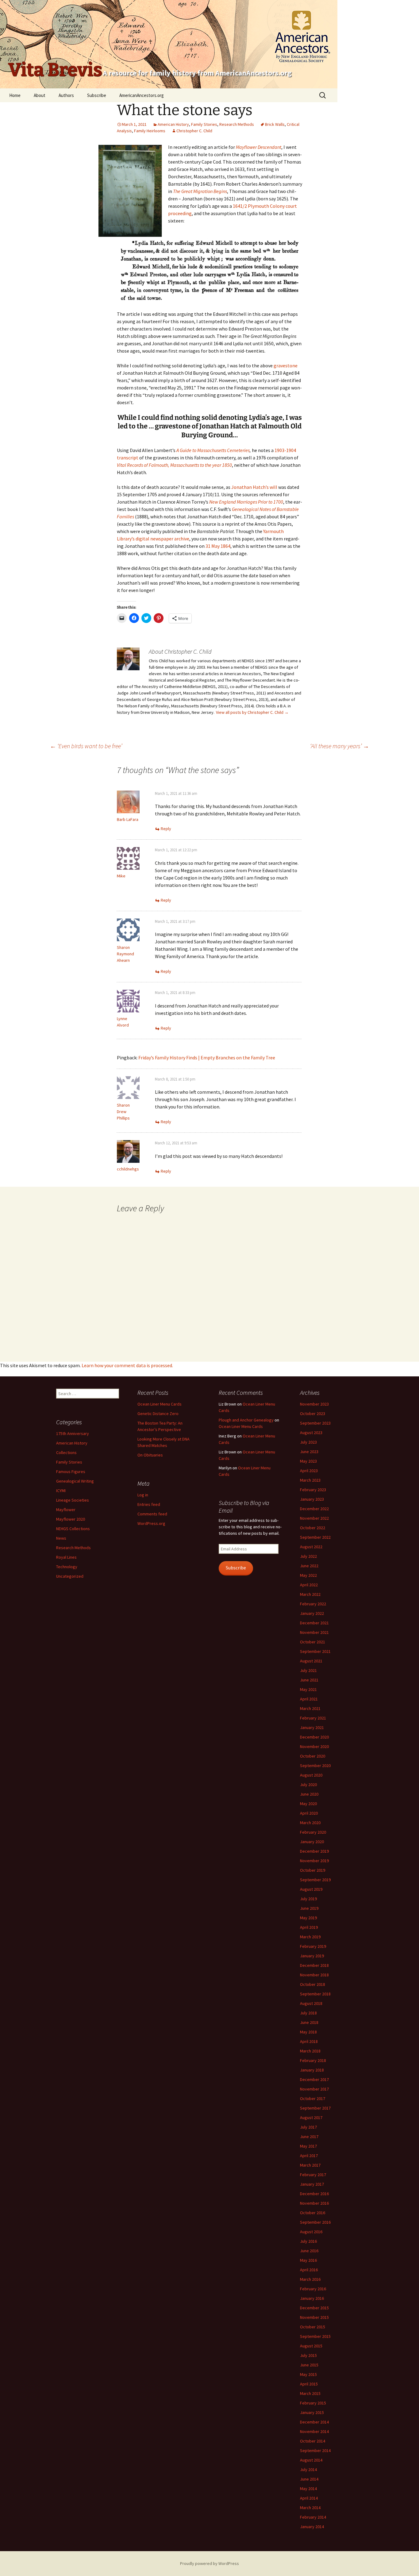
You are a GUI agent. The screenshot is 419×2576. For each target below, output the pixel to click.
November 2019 (314, 1861)
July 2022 (308, 1556)
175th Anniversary (73, 1433)
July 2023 (308, 1442)
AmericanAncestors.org (142, 95)
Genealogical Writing (75, 1481)
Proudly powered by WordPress (209, 2563)
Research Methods (237, 124)
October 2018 (313, 1984)
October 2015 (313, 2327)
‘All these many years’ (340, 746)
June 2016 (309, 2251)
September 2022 (315, 1537)
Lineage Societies (73, 1500)
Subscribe (97, 95)
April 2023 (309, 1471)
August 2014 (311, 2460)
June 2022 (309, 1566)
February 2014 (313, 2517)
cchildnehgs (128, 1169)
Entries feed (149, 1504)
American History (173, 124)
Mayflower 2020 (71, 1519)
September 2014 (315, 2450)
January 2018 (312, 2070)
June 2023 (309, 1452)
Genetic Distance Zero (158, 1414)
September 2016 (315, 2222)
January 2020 (312, 1842)
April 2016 (309, 2270)
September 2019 (315, 1880)
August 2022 (311, 1547)
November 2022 (314, 1518)
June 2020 (309, 1794)
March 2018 (310, 2051)
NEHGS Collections (73, 1529)
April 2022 (309, 1585)
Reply (166, 829)
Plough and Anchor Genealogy (246, 1420)
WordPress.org (151, 1523)
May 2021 (308, 1689)
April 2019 (309, 1927)
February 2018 (313, 2060)
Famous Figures (71, 1472)
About (40, 95)
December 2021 (314, 1623)
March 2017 (310, 2165)
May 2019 (308, 1918)
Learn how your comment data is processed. (127, 1365)
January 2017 (312, 2184)
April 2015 (309, 2384)
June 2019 (309, 1908)
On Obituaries (150, 1455)
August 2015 (311, 2346)
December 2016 (314, 2194)
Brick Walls (275, 124)
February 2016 (313, 2289)
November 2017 (314, 2089)
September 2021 (315, 1651)
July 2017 (308, 2127)
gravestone (286, 366)
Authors (66, 95)
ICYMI (61, 1491)
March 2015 (310, 2393)
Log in (143, 1495)
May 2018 (308, 2032)
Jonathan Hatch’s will (254, 487)
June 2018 (309, 2022)
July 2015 (308, 2355)
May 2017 (308, 2146)
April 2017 (309, 2156)
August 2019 (311, 1889)
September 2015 (315, 2336)
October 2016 (313, 2213)
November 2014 (314, 2431)
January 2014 (312, 2527)
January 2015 (312, 2412)
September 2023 (315, 1423)
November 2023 (314, 1404)
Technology (67, 1567)
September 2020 (315, 1766)
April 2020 (309, 1813)
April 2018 (309, 2041)
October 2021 (313, 1642)
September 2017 (315, 2108)
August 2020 (311, 1775)
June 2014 (309, 2479)
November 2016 (314, 2203)
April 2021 (309, 1699)
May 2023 (308, 1461)
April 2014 (309, 2498)
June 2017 (309, 2137)
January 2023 (312, 1499)
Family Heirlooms (150, 131)
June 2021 (309, 1680)
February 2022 (313, 1604)
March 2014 (310, 2508)
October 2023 (313, 1414)
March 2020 (310, 1823)
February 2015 (313, 2403)
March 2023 (310, 1480)
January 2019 (312, 1956)
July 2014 (308, 2470)
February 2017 (313, 2175)
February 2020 (313, 1832)
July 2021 (308, 1670)
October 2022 (313, 1528)
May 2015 (308, 2374)
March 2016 (310, 2279)
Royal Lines (66, 1557)
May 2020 (308, 1804)
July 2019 (308, 1899)
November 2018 (314, 1975)
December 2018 (314, 1965)
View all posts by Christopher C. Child (252, 712)
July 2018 (308, 2013)
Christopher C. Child (194, 131)
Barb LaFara (128, 819)
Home (15, 95)
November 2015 (314, 2317)
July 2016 (308, 2241)
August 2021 (311, 1661)
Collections (66, 1452)
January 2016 (312, 2298)
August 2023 (311, 1433)
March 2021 (310, 1708)
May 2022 (308, 1575)
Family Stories (204, 124)
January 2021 (312, 1727)
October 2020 (313, 1756)
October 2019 (313, 1870)
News (61, 1538)
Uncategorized (70, 1576)
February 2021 (313, 1718)
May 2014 (308, 2489)
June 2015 (309, 2365)
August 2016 (311, 2232)
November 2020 (314, 1746)
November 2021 (314, 1632)
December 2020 (314, 1737)
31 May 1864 (218, 546)
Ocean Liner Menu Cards (160, 1404)
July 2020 (308, 1785)
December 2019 (314, 1851)
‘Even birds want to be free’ (86, 746)
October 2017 (313, 2098)
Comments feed (152, 1514)
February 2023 (313, 1490)
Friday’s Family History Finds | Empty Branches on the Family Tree (207, 1058)
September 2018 (315, 1994)
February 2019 (313, 1946)
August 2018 (311, 2003)
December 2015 (314, 2308)
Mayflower (66, 1510)
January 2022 (312, 1613)
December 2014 (314, 2422)
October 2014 (313, 2441)
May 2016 (308, 2260)
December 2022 (314, 1509)
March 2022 (310, 1594)
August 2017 (311, 2118)
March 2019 (310, 1937)
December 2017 (314, 2079)
